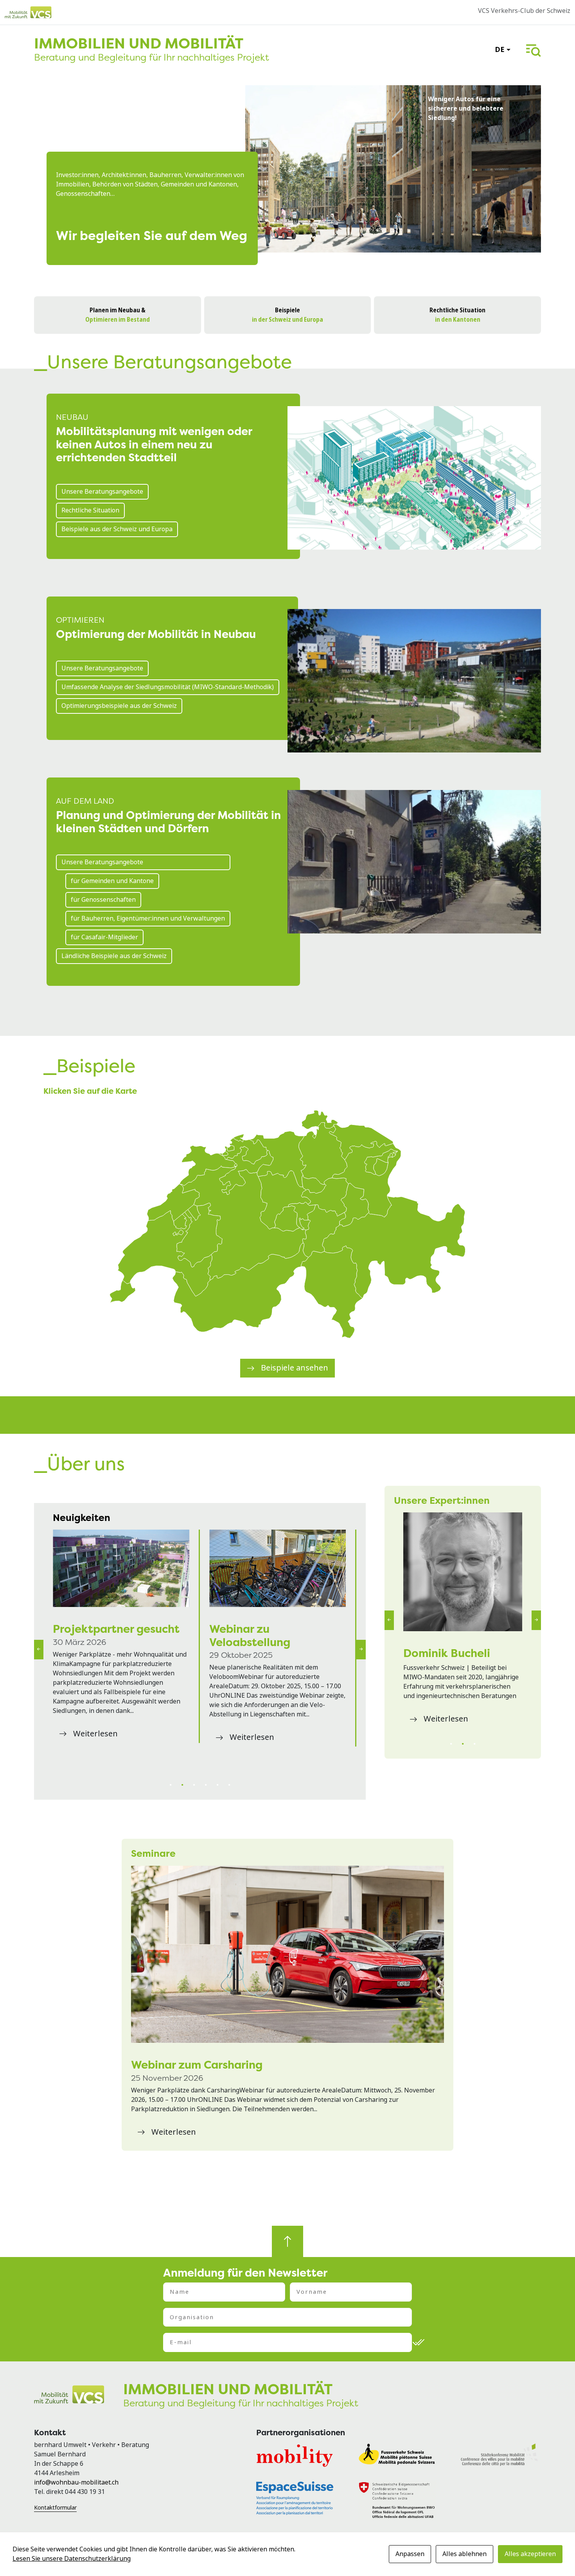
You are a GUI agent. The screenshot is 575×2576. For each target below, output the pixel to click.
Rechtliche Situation (90, 510)
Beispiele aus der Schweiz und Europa (117, 529)
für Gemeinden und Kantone (112, 881)
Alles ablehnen (464, 2554)
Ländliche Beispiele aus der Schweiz (114, 956)
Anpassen (410, 2554)
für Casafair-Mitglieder (104, 937)
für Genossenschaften (103, 900)
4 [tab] (206, 1785)
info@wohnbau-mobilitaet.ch (76, 2482)
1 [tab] (171, 1785)
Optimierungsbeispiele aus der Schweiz (119, 706)
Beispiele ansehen (295, 1368)
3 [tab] (194, 1785)
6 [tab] (229, 1785)
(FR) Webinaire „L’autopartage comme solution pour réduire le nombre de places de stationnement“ (272, 1568)
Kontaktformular (55, 2508)
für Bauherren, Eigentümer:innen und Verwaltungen (148, 918)
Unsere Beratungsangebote (102, 492)
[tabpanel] (122, 1649)
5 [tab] (217, 1785)
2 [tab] (182, 1785)
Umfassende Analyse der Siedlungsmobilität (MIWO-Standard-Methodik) (168, 687)
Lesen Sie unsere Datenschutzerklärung (72, 2559)
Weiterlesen (95, 1760)
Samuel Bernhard (449, 1653)
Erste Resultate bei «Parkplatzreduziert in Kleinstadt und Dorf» (114, 1642)
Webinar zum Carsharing (197, 2065)
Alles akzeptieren (530, 2554)
